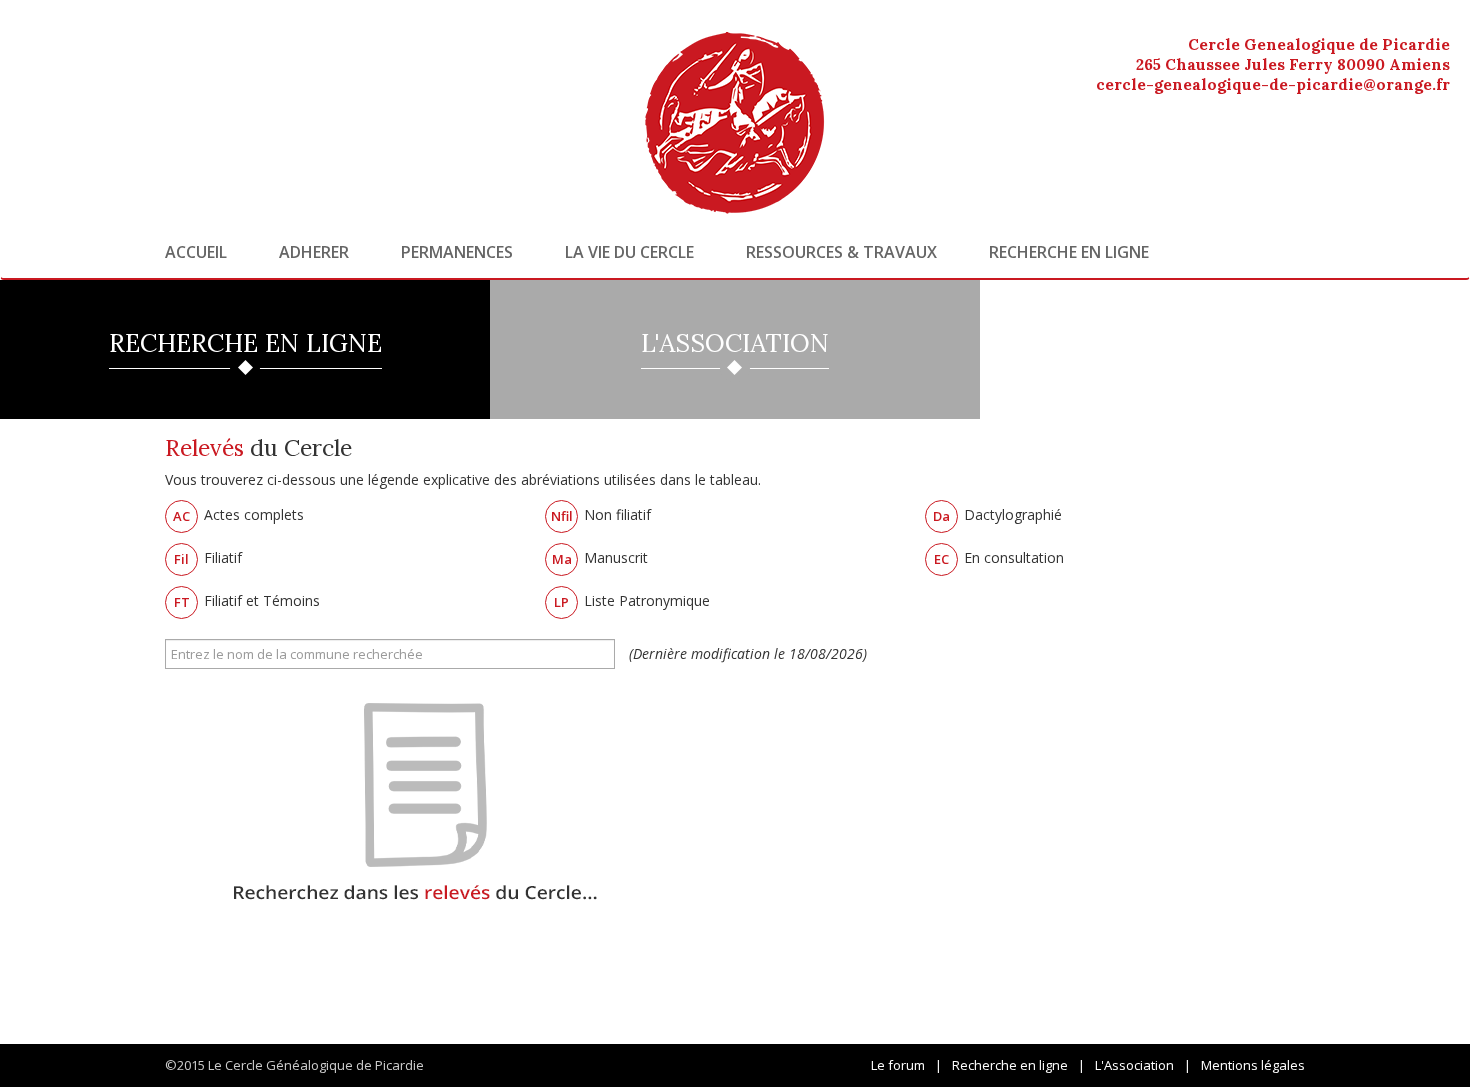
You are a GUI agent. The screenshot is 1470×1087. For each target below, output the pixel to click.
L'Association (1134, 1065)
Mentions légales (1253, 1065)
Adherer (314, 252)
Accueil (196, 252)
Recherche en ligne (1069, 252)
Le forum (898, 1065)
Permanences (457, 252)
